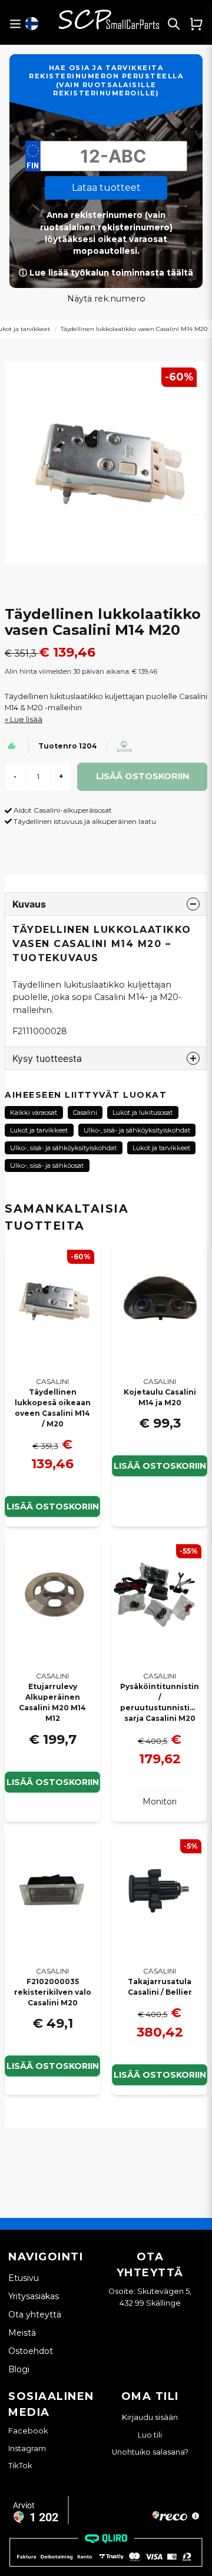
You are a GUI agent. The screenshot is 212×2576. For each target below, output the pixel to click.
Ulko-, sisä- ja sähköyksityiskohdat (137, 1130)
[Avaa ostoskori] (196, 24)
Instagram (27, 2448)
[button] (32, 24)
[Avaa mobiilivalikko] (15, 24)
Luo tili (150, 2435)
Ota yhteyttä (35, 2315)
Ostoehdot (31, 2351)
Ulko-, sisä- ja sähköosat (47, 1166)
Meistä (22, 2333)
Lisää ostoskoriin (160, 1466)
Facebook (28, 2431)
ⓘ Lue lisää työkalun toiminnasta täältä (106, 273)
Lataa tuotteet (106, 188)
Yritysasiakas (34, 2296)
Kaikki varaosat (34, 1112)
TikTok (20, 2465)
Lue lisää (26, 719)
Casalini (85, 1112)
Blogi (19, 2369)
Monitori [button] (160, 1802)
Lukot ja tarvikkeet (39, 1130)
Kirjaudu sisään (150, 2417)
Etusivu (24, 2278)
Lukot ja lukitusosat (143, 1112)
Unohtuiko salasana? (150, 2452)
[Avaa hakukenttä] (174, 24)
